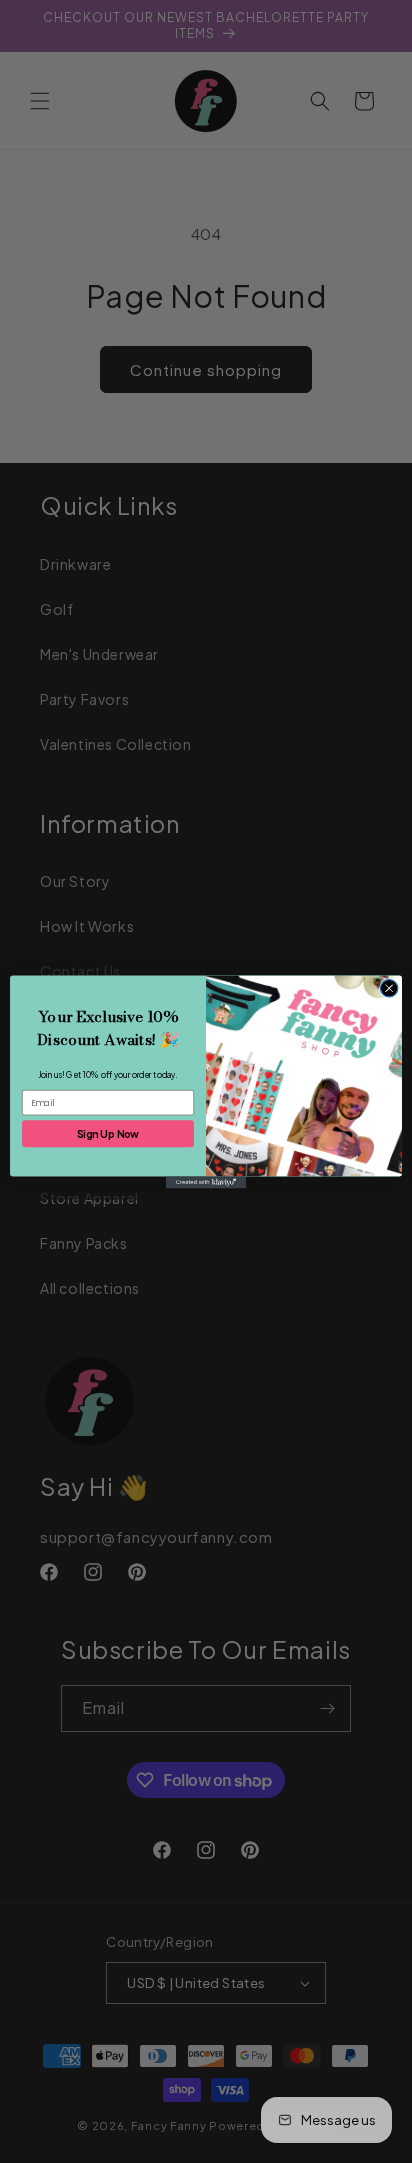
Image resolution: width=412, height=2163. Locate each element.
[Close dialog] (389, 988)
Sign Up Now (108, 1132)
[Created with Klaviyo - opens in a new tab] (206, 1182)
